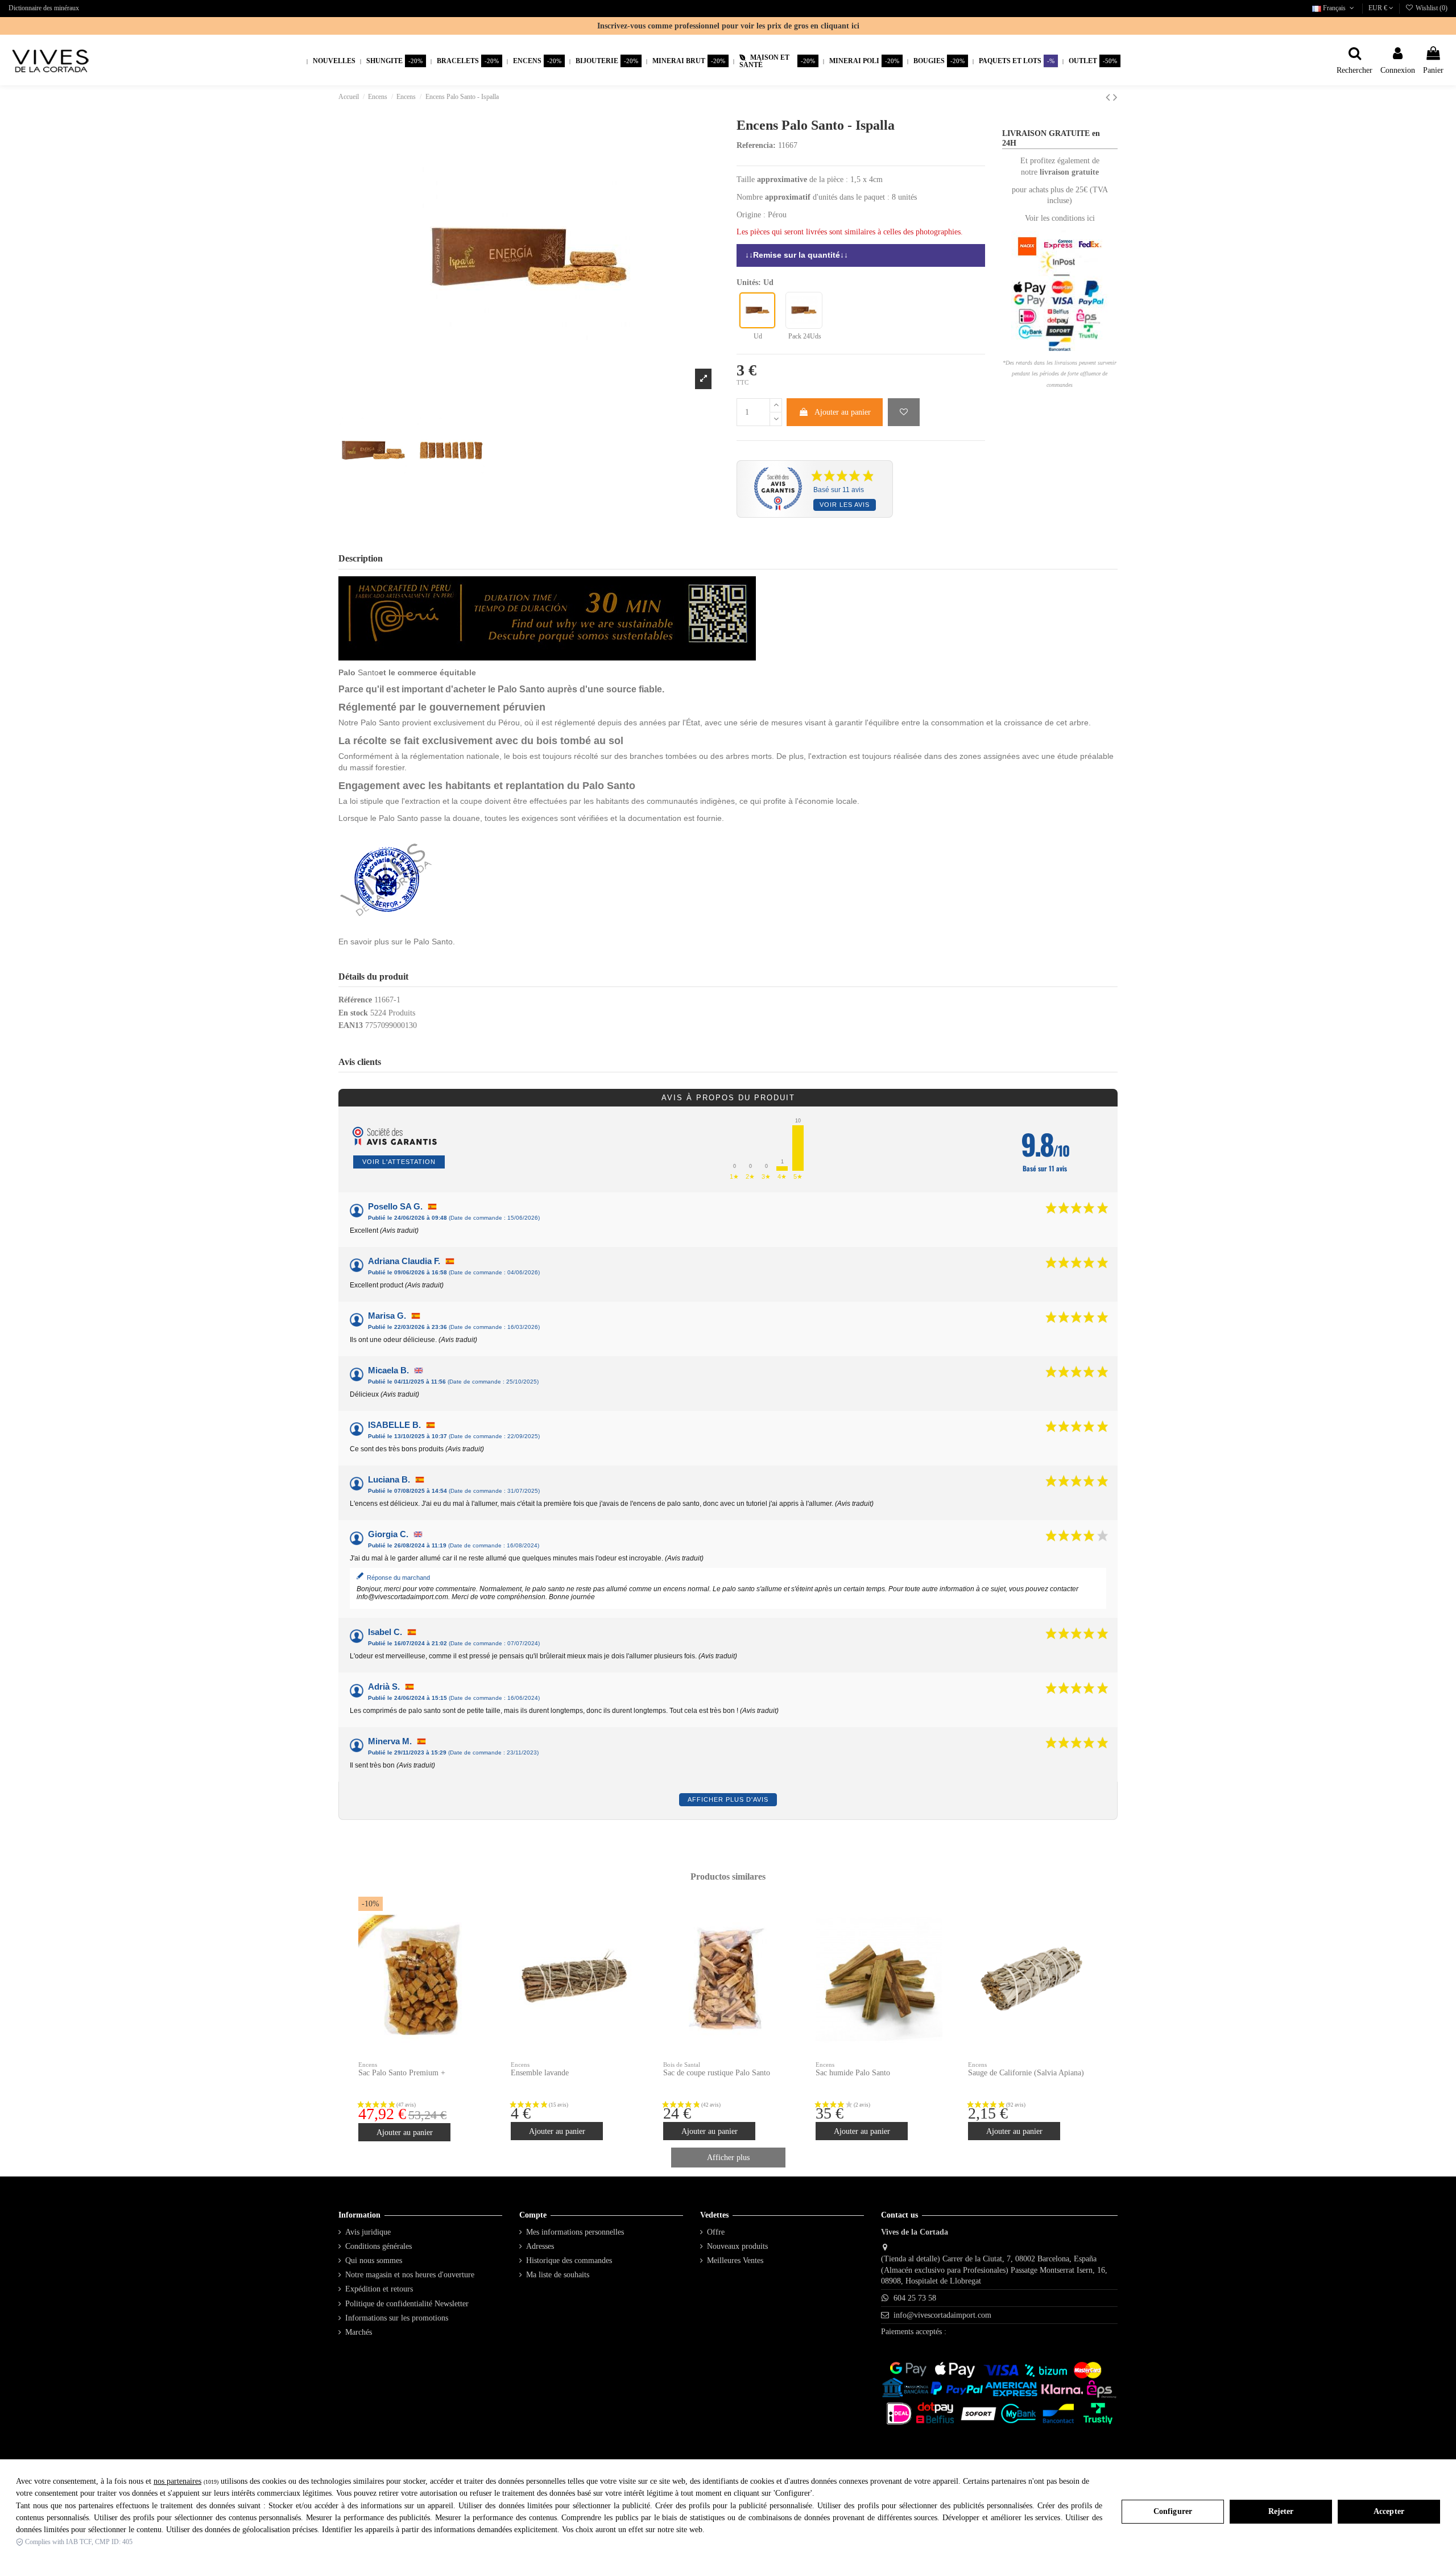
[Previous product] (1109, 97)
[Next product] (1115, 97)
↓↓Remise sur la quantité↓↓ (798, 255)
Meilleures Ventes (735, 2260)
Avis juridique (368, 2232)
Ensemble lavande (540, 2073)
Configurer (1173, 2511)
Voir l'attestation (399, 1162)
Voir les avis (845, 505)
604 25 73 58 (915, 2298)
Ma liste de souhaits (558, 2275)
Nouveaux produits (737, 2246)
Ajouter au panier (843, 412)
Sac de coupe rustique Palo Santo (717, 2073)
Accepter (1389, 2511)
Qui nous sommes (374, 2260)
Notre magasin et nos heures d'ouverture (410, 2275)
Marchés (359, 2332)
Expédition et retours (379, 2289)
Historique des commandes (569, 2260)
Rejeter (1281, 2511)
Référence (355, 1000)
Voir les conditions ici (1060, 218)
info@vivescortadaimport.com (942, 2315)
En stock (353, 1013)
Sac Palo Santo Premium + (402, 2073)
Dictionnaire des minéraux (44, 8)
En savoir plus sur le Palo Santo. (397, 942)
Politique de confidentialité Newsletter (407, 2304)
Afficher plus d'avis (728, 1799)
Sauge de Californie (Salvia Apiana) (1026, 2073)
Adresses (540, 2246)
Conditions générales (379, 2246)
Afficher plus (728, 2158)
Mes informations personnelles (575, 2232)
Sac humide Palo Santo (853, 2073)
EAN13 (351, 1025)
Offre (716, 2232)
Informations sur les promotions (397, 2318)
